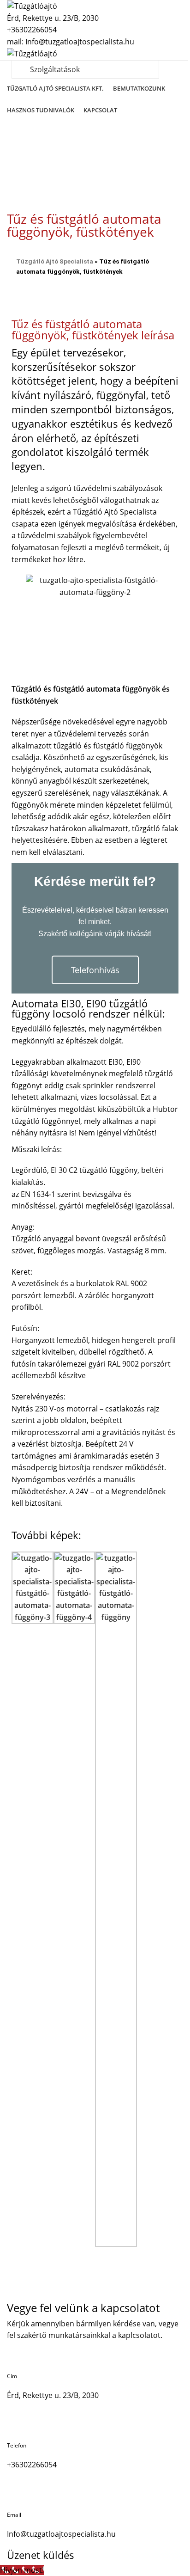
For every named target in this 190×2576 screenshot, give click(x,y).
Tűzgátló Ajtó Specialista (55, 261)
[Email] (18, 2496)
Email (14, 2515)
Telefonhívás (95, 970)
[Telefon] (18, 2427)
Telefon (17, 2445)
